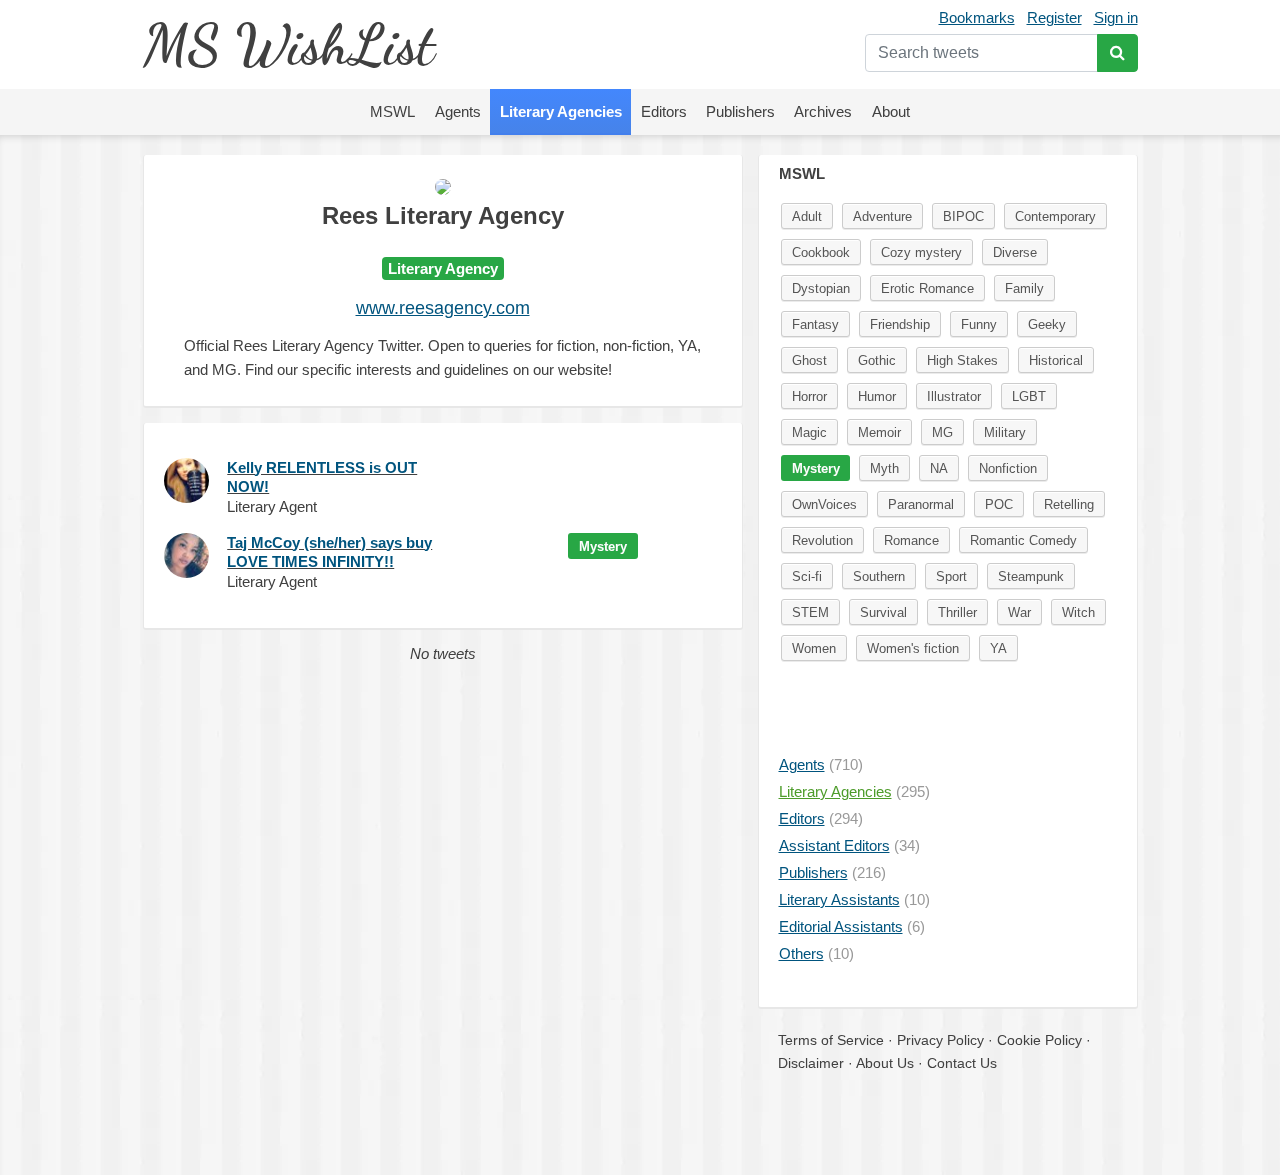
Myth (884, 468)
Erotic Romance (927, 288)
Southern (879, 576)
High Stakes (962, 360)
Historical (1056, 360)
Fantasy (815, 324)
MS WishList (288, 44)
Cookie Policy (1039, 1040)
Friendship (900, 324)
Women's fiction (913, 648)
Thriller (957, 612)
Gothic (877, 360)
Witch (1078, 612)
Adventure (882, 216)
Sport (951, 576)
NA (939, 468)
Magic (809, 432)
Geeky (1047, 324)
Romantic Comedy (1023, 540)
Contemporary (1055, 216)
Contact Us (962, 1063)
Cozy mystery (921, 252)
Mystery (603, 546)
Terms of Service (831, 1040)
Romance (911, 540)
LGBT (1029, 396)
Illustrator (954, 396)
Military (1005, 432)
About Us (885, 1063)
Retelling (1069, 504)
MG (942, 432)
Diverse (1015, 252)
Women (814, 648)
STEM (810, 612)
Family (1024, 288)
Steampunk (1031, 576)
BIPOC (963, 216)
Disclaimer (811, 1063)
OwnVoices (824, 504)
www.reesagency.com (443, 308)
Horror (809, 396)
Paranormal (921, 504)
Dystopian (821, 288)
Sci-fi (807, 576)
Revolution (822, 540)
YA (998, 648)
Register (1054, 17)
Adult (807, 216)
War (1019, 612)
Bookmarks (977, 17)
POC (999, 504)
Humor (877, 396)
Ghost (809, 360)
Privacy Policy (940, 1040)
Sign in (1116, 17)
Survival (883, 612)
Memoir (879, 432)
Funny (979, 324)
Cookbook (821, 252)
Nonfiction (1008, 468)
